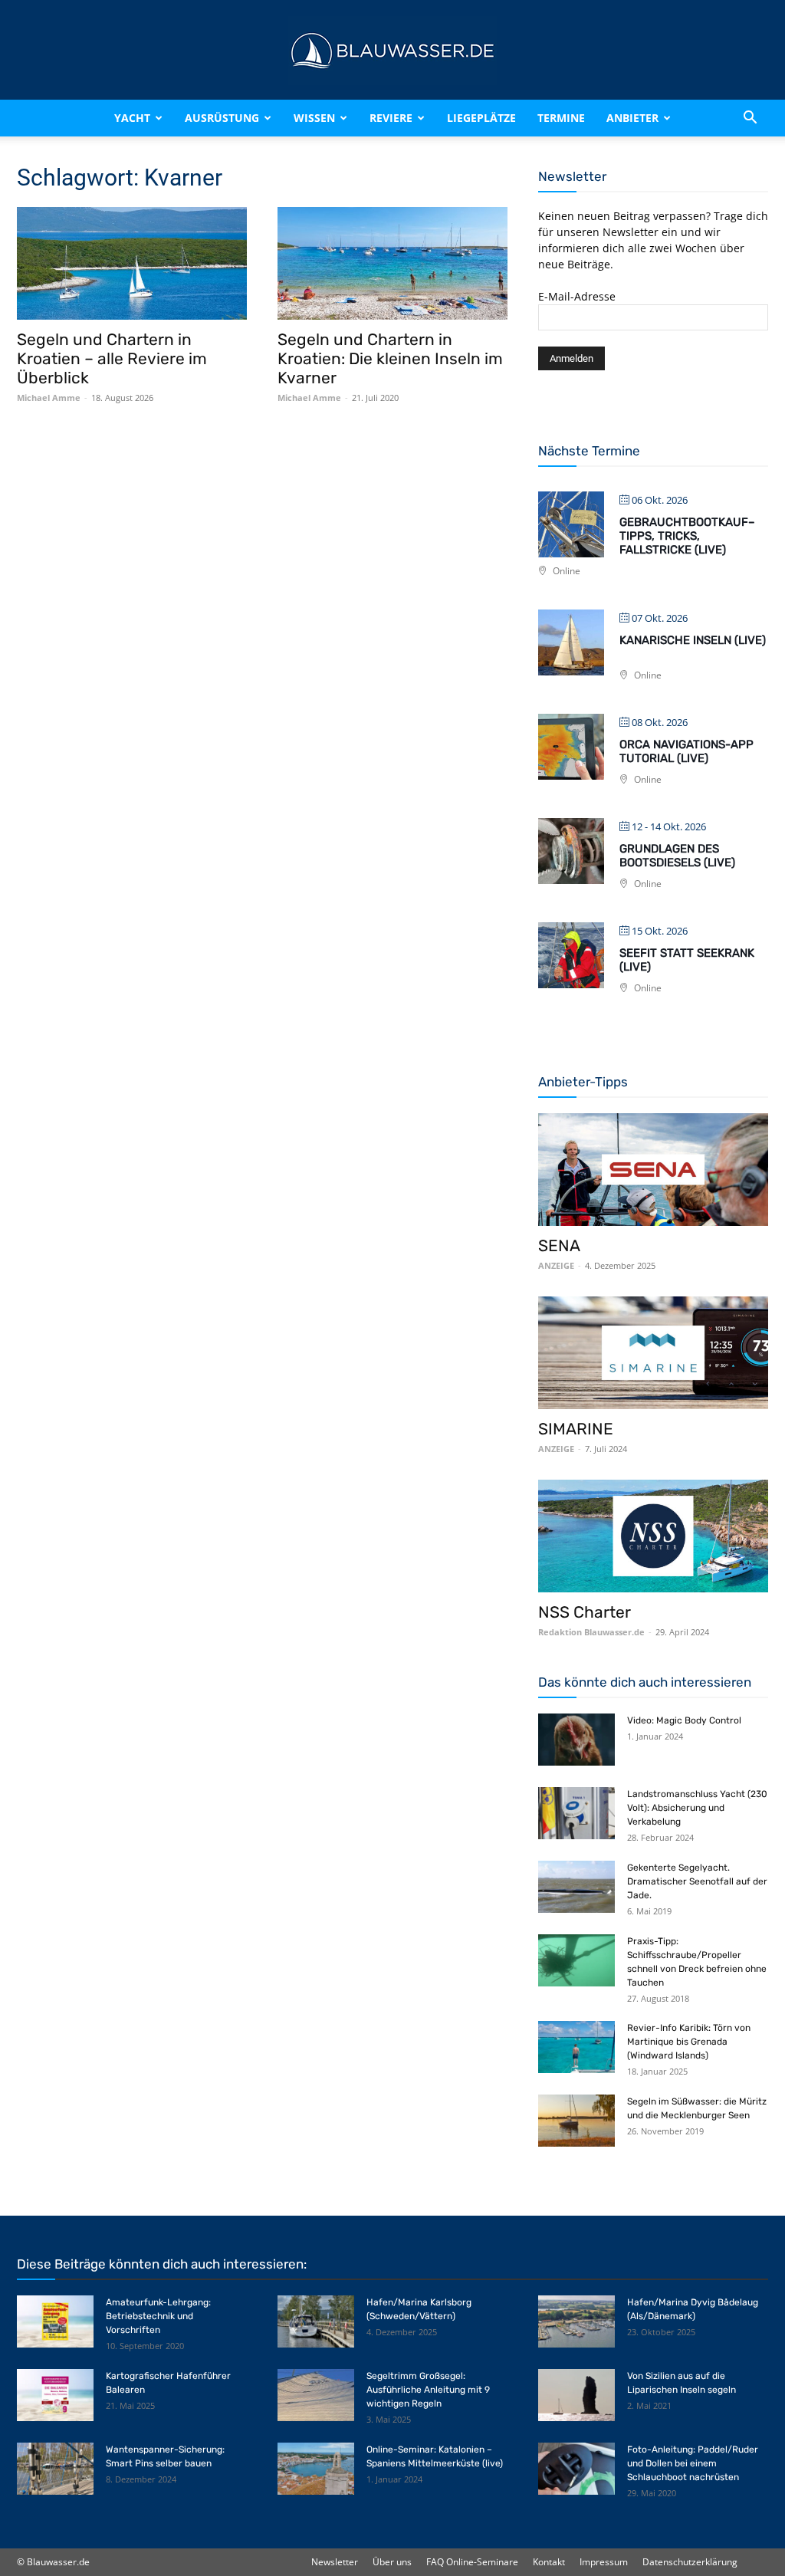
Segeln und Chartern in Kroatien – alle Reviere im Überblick (112, 358)
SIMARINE (576, 1429)
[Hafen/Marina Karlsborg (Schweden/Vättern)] (316, 2322)
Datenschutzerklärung (690, 2562)
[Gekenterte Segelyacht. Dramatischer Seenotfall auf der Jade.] (576, 1887)
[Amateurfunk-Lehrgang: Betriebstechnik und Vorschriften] (55, 2322)
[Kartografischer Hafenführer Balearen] (55, 2395)
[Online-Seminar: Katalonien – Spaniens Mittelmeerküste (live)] (316, 2469)
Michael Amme (49, 398)
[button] (750, 118)
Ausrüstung (222, 118)
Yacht (132, 118)
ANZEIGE (556, 1265)
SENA (559, 1245)
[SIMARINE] (653, 1353)
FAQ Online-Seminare (472, 2562)
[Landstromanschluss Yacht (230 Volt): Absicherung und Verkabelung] (576, 1814)
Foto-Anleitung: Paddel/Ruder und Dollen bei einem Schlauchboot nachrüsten (693, 2463)
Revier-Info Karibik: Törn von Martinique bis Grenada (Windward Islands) (689, 2042)
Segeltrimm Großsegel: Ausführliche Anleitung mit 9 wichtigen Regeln (428, 2390)
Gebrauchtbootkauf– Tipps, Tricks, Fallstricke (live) (687, 536)
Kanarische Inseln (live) (693, 640)
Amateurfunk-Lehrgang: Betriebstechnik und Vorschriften (158, 2316)
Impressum (604, 2562)
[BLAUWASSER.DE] (392, 51)
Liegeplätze (481, 118)
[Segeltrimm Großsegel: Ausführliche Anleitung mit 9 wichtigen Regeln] (316, 2395)
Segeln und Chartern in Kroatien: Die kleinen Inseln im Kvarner (390, 358)
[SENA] (653, 1170)
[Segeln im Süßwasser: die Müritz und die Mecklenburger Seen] (576, 2121)
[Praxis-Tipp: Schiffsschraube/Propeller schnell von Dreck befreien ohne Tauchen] (576, 1961)
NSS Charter (585, 1612)
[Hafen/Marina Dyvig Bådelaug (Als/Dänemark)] (576, 2322)
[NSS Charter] (653, 1536)
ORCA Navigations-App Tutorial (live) (686, 751)
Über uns (392, 2562)
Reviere (391, 118)
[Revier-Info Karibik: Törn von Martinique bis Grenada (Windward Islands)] (576, 2047)
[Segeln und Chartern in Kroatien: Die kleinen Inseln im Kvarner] (392, 263)
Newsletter (335, 2562)
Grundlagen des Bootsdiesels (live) (677, 856)
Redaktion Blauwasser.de (591, 1632)
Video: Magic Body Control (684, 1720)
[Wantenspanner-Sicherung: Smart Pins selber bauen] (55, 2469)
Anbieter (632, 118)
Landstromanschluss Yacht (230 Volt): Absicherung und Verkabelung (697, 1808)
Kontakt (549, 2562)
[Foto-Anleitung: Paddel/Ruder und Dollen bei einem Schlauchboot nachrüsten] (576, 2469)
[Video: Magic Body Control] (576, 1740)
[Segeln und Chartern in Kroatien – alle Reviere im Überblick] (132, 263)
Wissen (314, 118)
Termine (561, 118)
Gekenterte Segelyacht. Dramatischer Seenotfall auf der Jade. (697, 1881)
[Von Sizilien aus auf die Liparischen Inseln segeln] (576, 2395)
